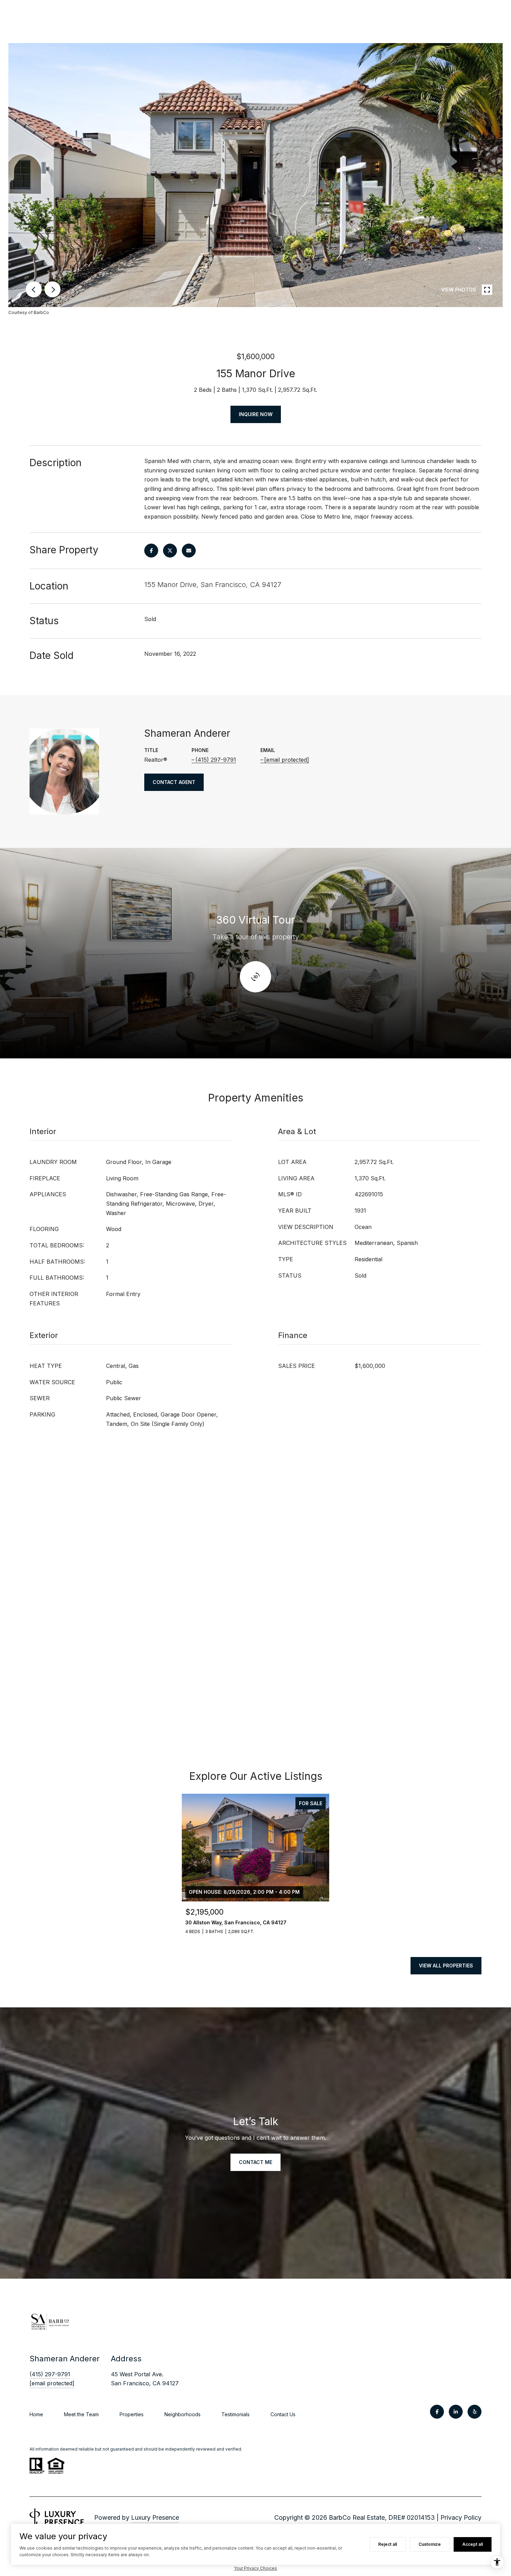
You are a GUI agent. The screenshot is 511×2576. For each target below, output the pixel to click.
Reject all (388, 2544)
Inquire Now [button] (256, 414)
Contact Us (283, 2414)
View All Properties (446, 1966)
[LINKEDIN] (456, 2412)
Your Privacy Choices (255, 2568)
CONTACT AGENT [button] (174, 782)
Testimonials (236, 2414)
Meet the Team (81, 2414)
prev (34, 289)
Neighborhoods (182, 2414)
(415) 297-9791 (216, 760)
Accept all (473, 2544)
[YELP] (474, 2412)
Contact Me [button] (255, 2162)
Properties (132, 2414)
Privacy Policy (461, 2517)
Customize (430, 2544)
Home (36, 2414)
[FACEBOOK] (437, 2412)
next (52, 289)
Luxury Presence (155, 2517)
